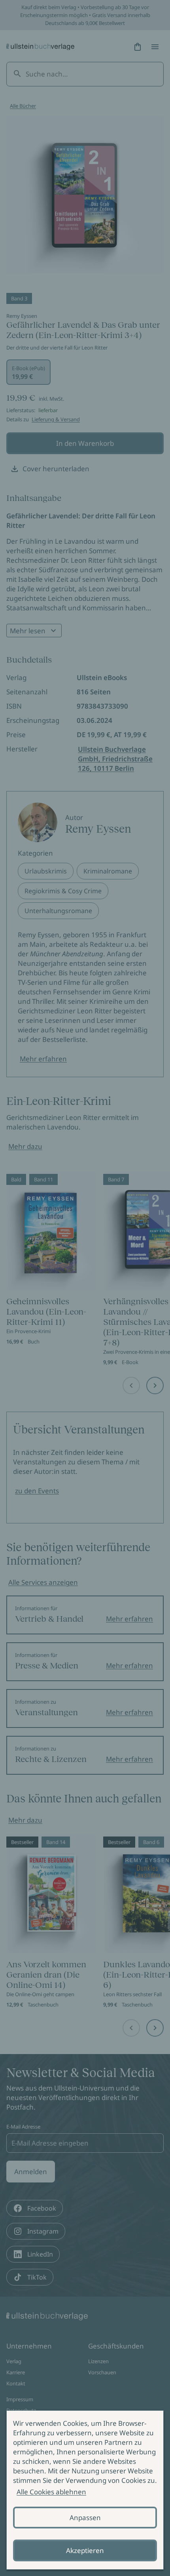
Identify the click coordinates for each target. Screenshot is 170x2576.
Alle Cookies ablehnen (51, 2492)
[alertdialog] (85, 2490)
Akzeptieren (85, 2550)
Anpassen (85, 2518)
